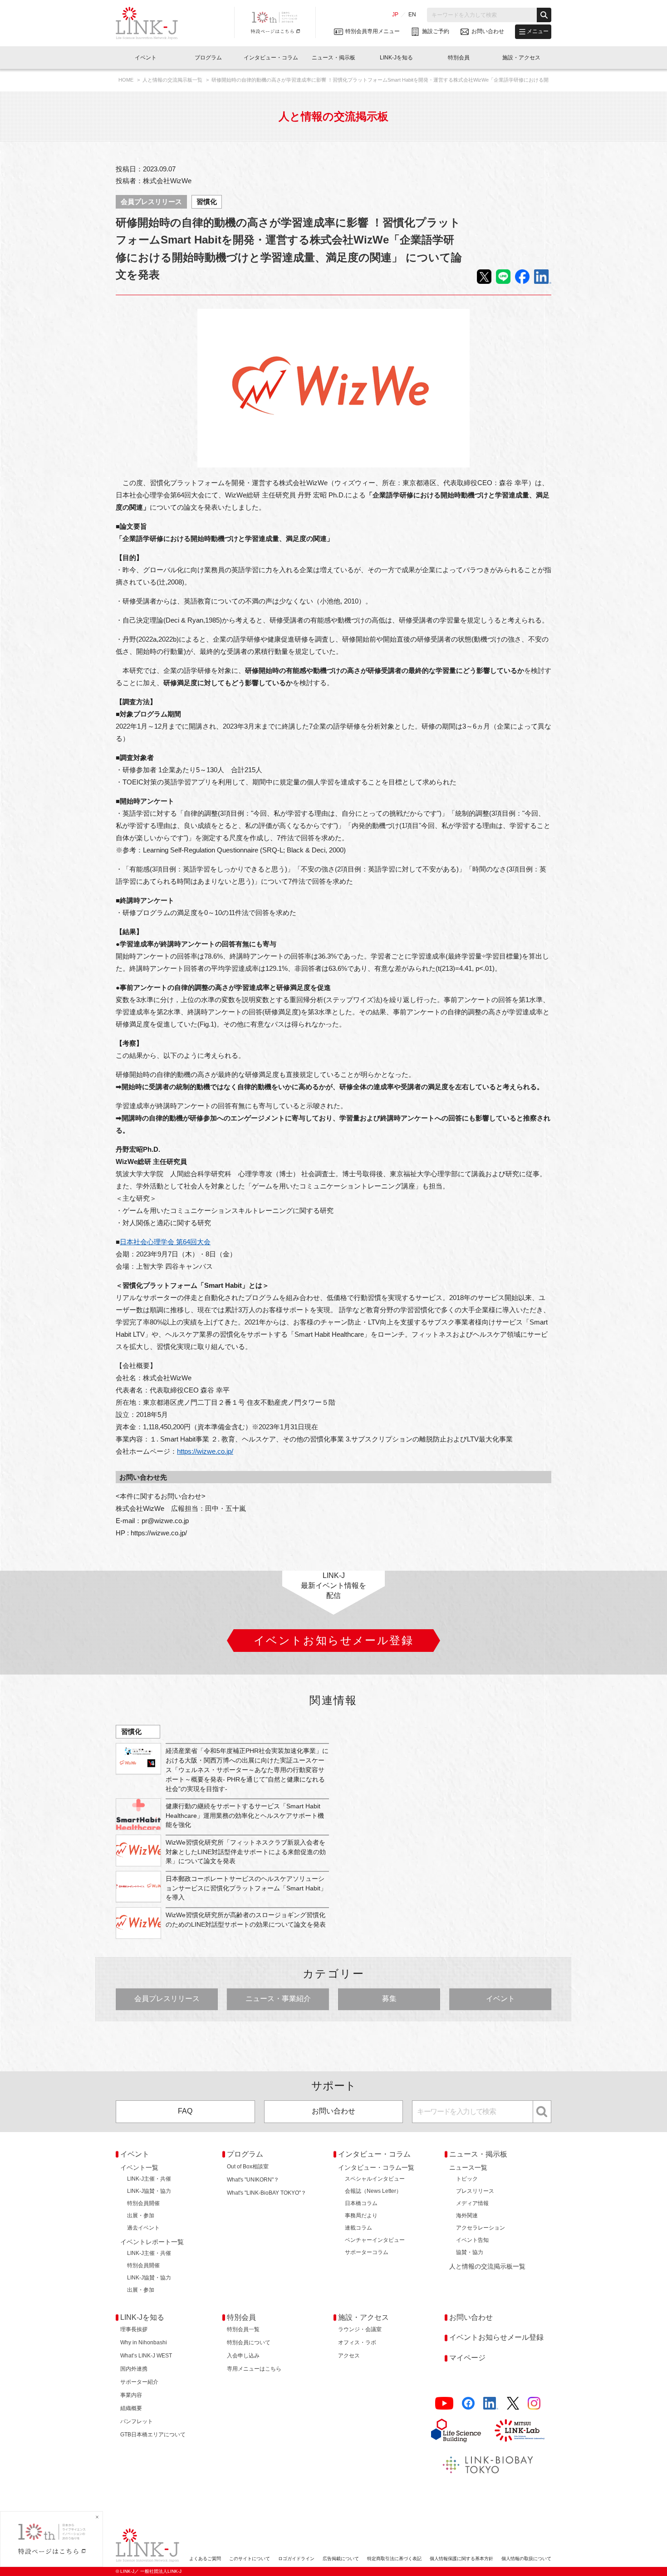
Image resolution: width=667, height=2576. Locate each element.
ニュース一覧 (468, 2167)
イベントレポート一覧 (152, 2242)
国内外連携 (134, 2369)
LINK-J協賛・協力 (149, 2191)
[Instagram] (534, 2403)
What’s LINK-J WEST (146, 2356)
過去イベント (143, 2228)
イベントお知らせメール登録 (496, 2337)
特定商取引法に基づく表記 (394, 2559)
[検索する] (544, 15)
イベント (500, 1999)
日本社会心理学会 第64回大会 (165, 1242)
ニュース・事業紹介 (278, 1999)
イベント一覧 (139, 2167)
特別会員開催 (143, 2203)
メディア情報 (472, 2203)
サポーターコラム (367, 2252)
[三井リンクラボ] (520, 2430)
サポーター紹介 (139, 2382)
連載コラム (358, 2228)
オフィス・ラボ (357, 2342)
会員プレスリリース (151, 202)
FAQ (185, 2111)
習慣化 (207, 202)
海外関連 (467, 2216)
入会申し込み (243, 2356)
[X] (513, 2403)
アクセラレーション (481, 2228)
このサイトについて (250, 2559)
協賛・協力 (470, 2252)
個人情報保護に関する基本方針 (461, 2559)
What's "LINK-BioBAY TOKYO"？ (267, 2193)
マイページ (467, 2358)
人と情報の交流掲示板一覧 (173, 80)
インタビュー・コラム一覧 (376, 2167)
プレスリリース (475, 2191)
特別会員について (249, 2342)
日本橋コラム (361, 2203)
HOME (127, 80)
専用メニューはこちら (254, 2369)
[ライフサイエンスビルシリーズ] (456, 2430)
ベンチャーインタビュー (375, 2240)
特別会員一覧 (243, 2329)
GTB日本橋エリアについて (153, 2435)
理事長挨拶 (134, 2329)
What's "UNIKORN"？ (253, 2180)
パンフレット (137, 2421)
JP (395, 15)
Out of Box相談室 (248, 2167)
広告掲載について (341, 2559)
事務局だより (361, 2216)
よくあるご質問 (205, 2559)
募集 (389, 1999)
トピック (467, 2179)
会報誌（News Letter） (373, 2191)
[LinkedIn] (491, 2403)
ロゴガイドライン (296, 2559)
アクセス (349, 2356)
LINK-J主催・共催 (149, 2179)
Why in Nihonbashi (144, 2342)
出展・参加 (141, 2216)
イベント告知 (472, 2240)
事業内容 (131, 2395)
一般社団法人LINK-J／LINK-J (154, 23)
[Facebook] (468, 2403)
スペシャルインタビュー (375, 2179)
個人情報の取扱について (526, 2559)
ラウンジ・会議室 (360, 2329)
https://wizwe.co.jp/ (205, 1451)
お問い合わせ (333, 2111)
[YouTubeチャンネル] (444, 2403)
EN (412, 15)
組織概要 (131, 2408)
